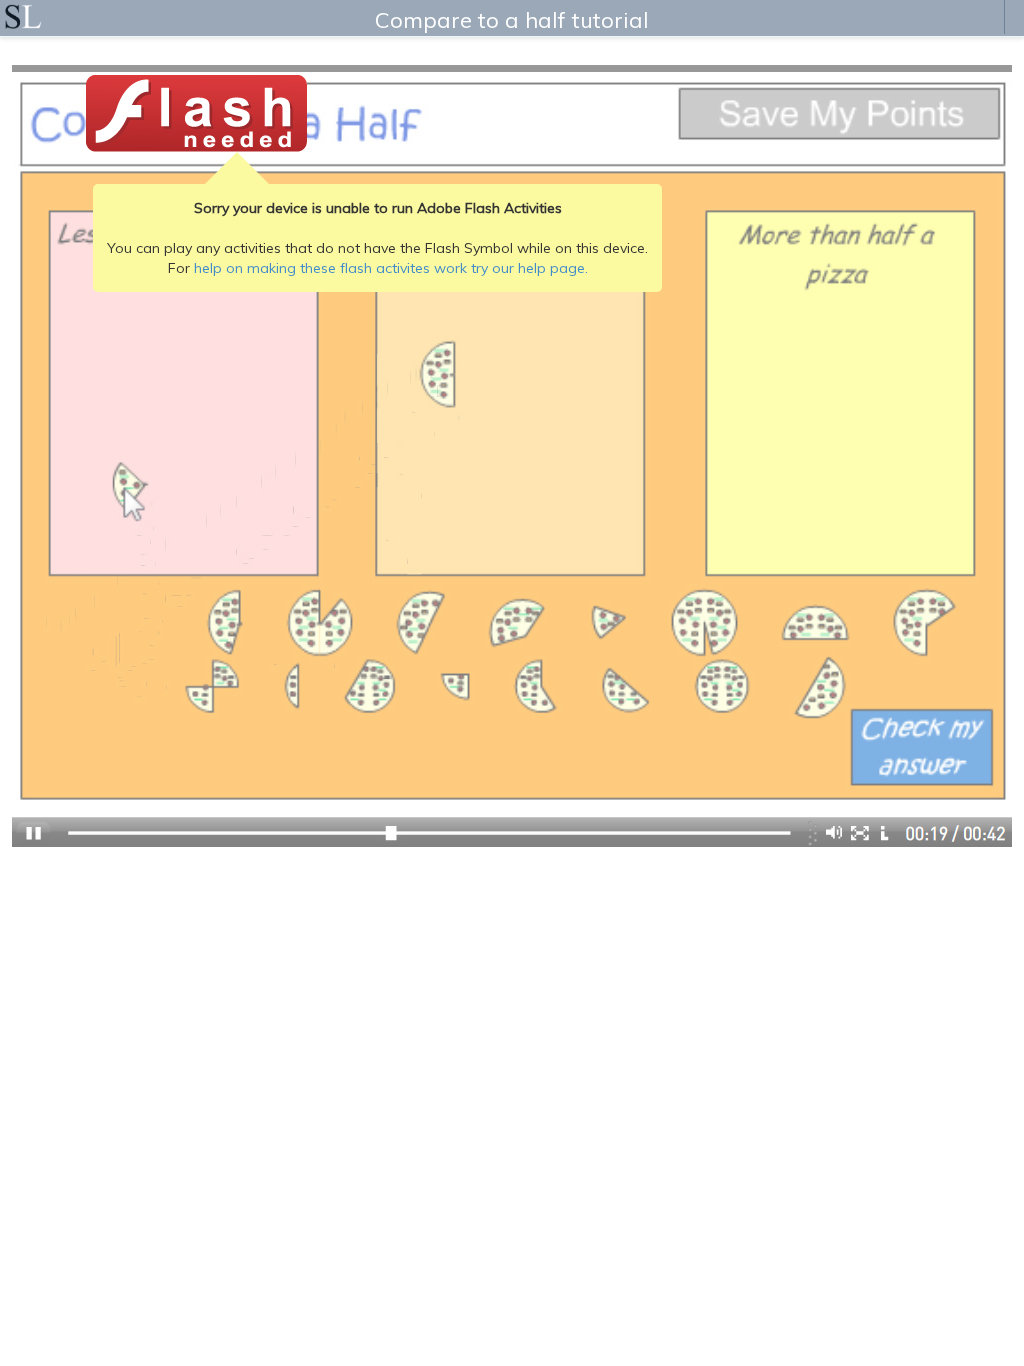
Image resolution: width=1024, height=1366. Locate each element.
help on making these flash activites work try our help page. (391, 268)
